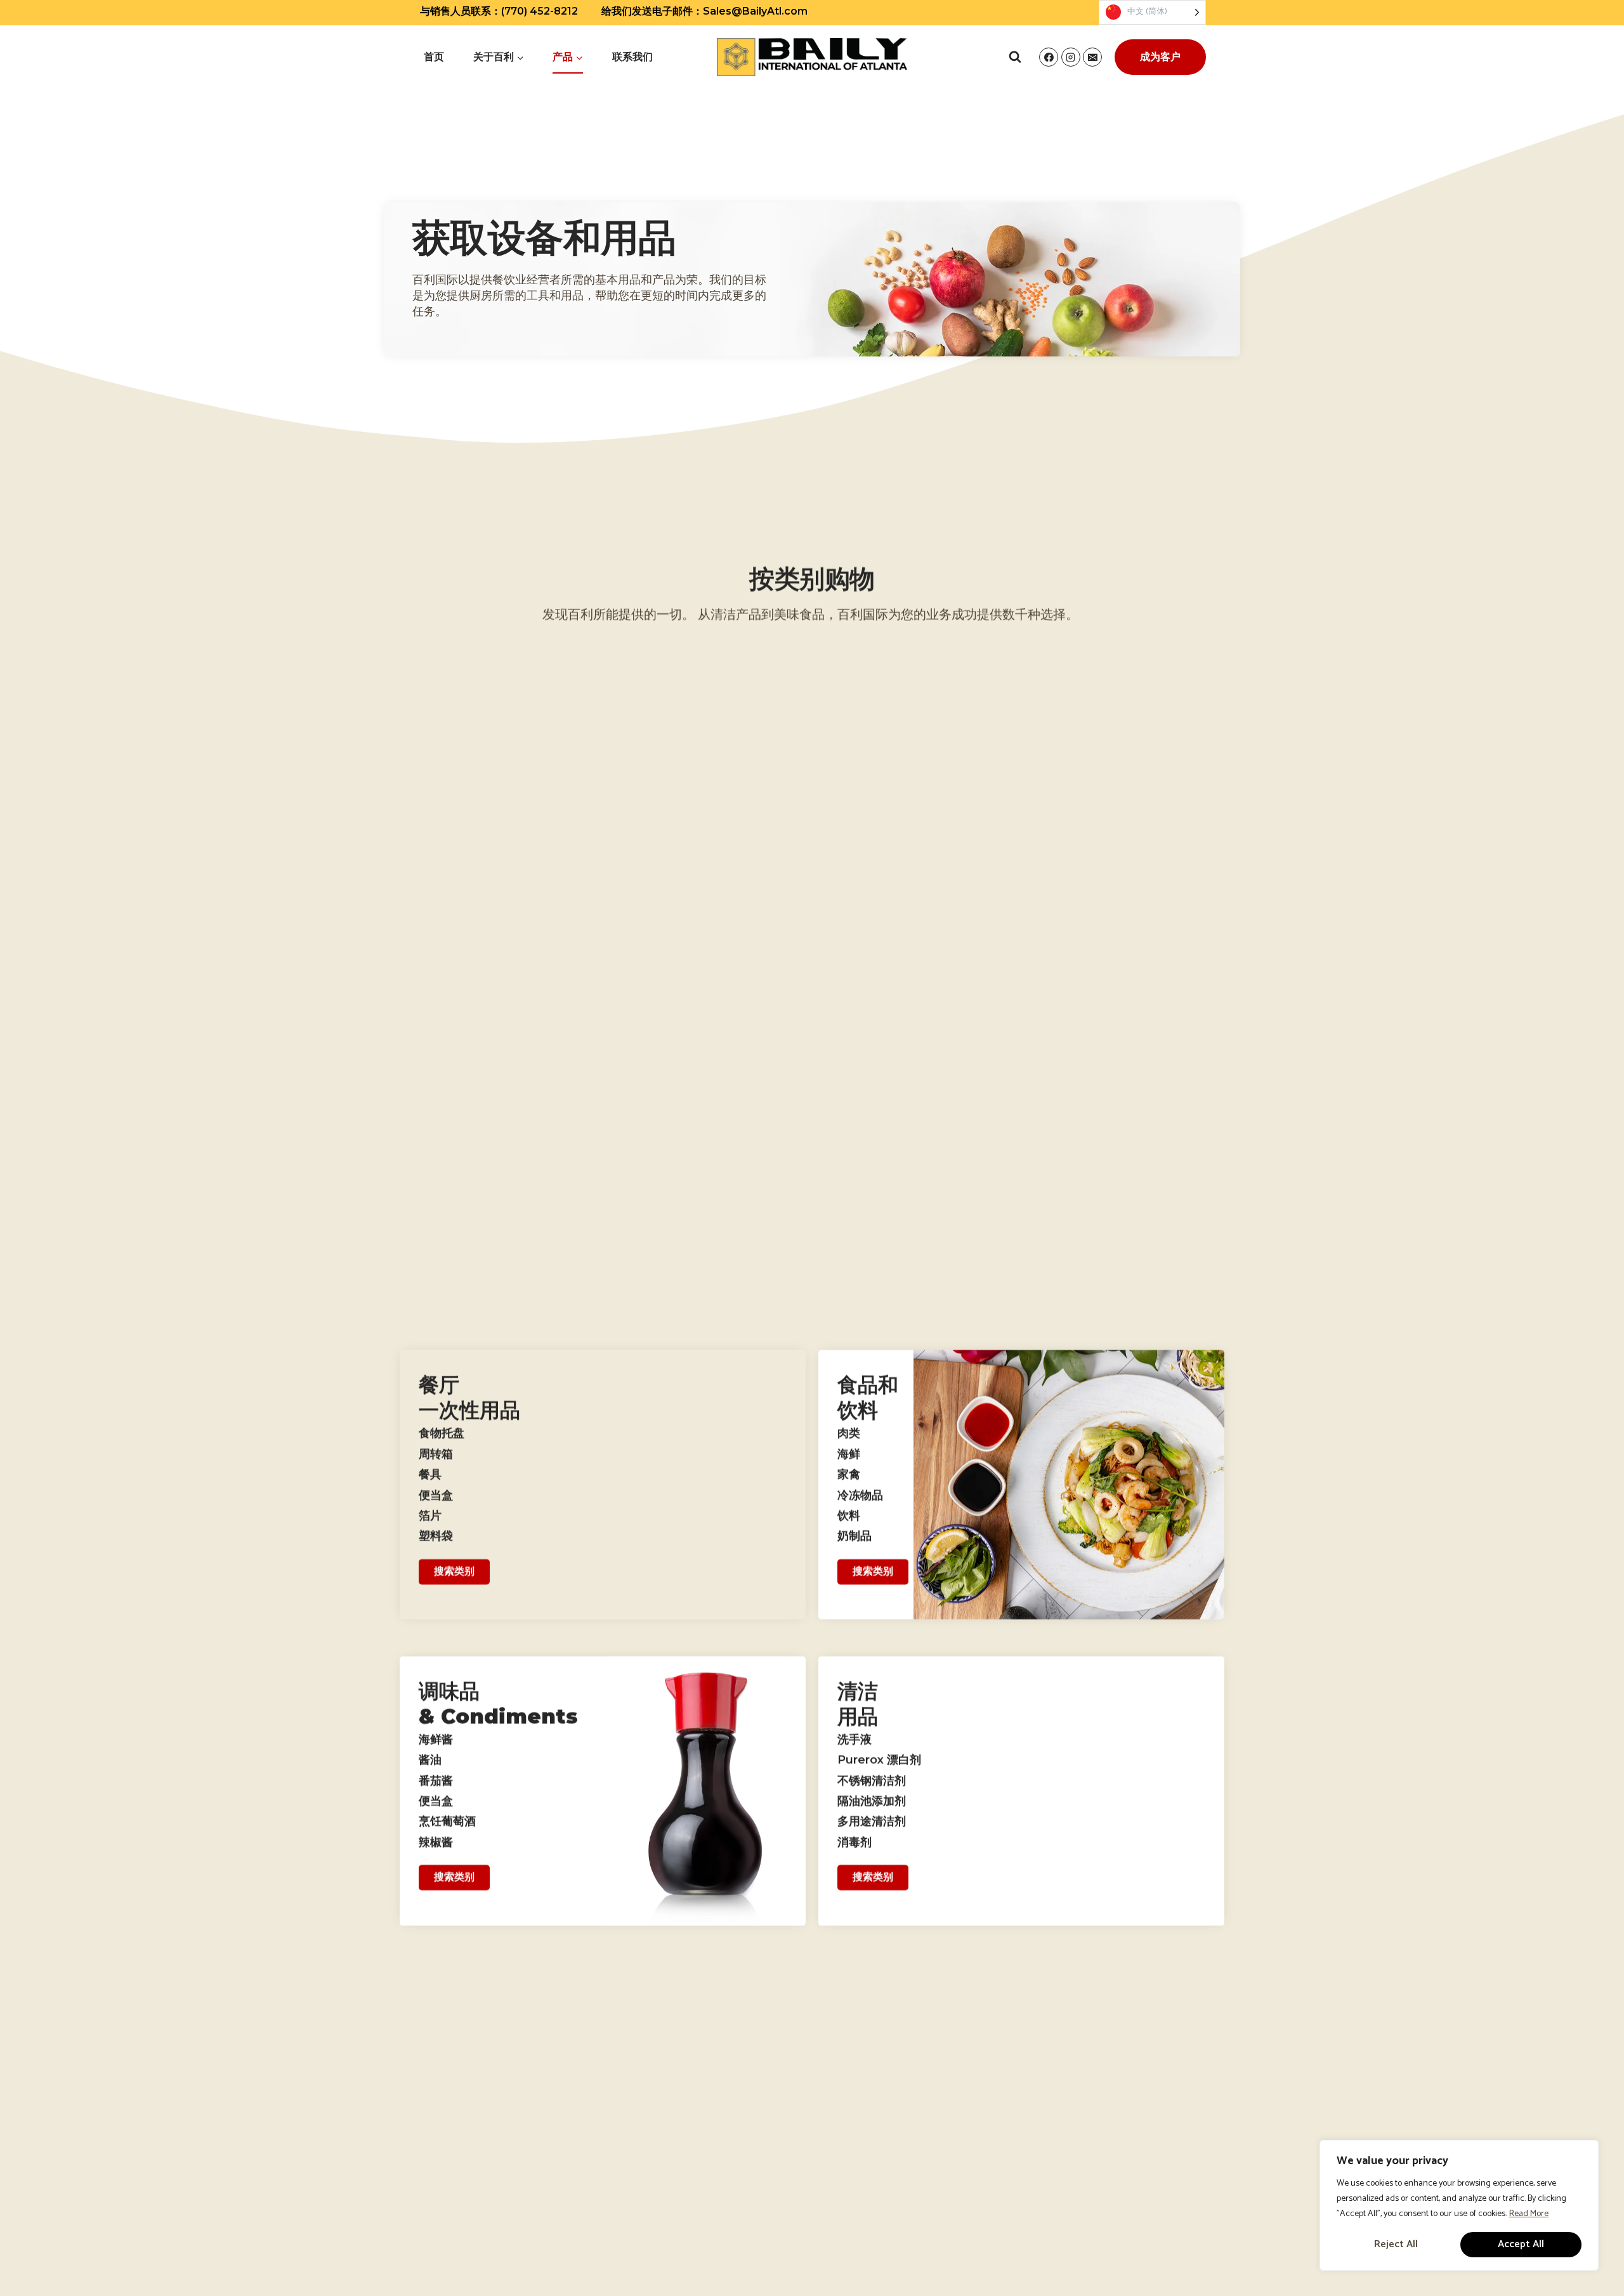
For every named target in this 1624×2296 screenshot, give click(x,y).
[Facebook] (1049, 57)
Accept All (1521, 2244)
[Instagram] (1071, 57)
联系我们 (632, 57)
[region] (1459, 2205)
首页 (434, 57)
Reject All (1396, 2244)
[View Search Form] (1015, 57)
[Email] (1092, 57)
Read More (1529, 2214)
